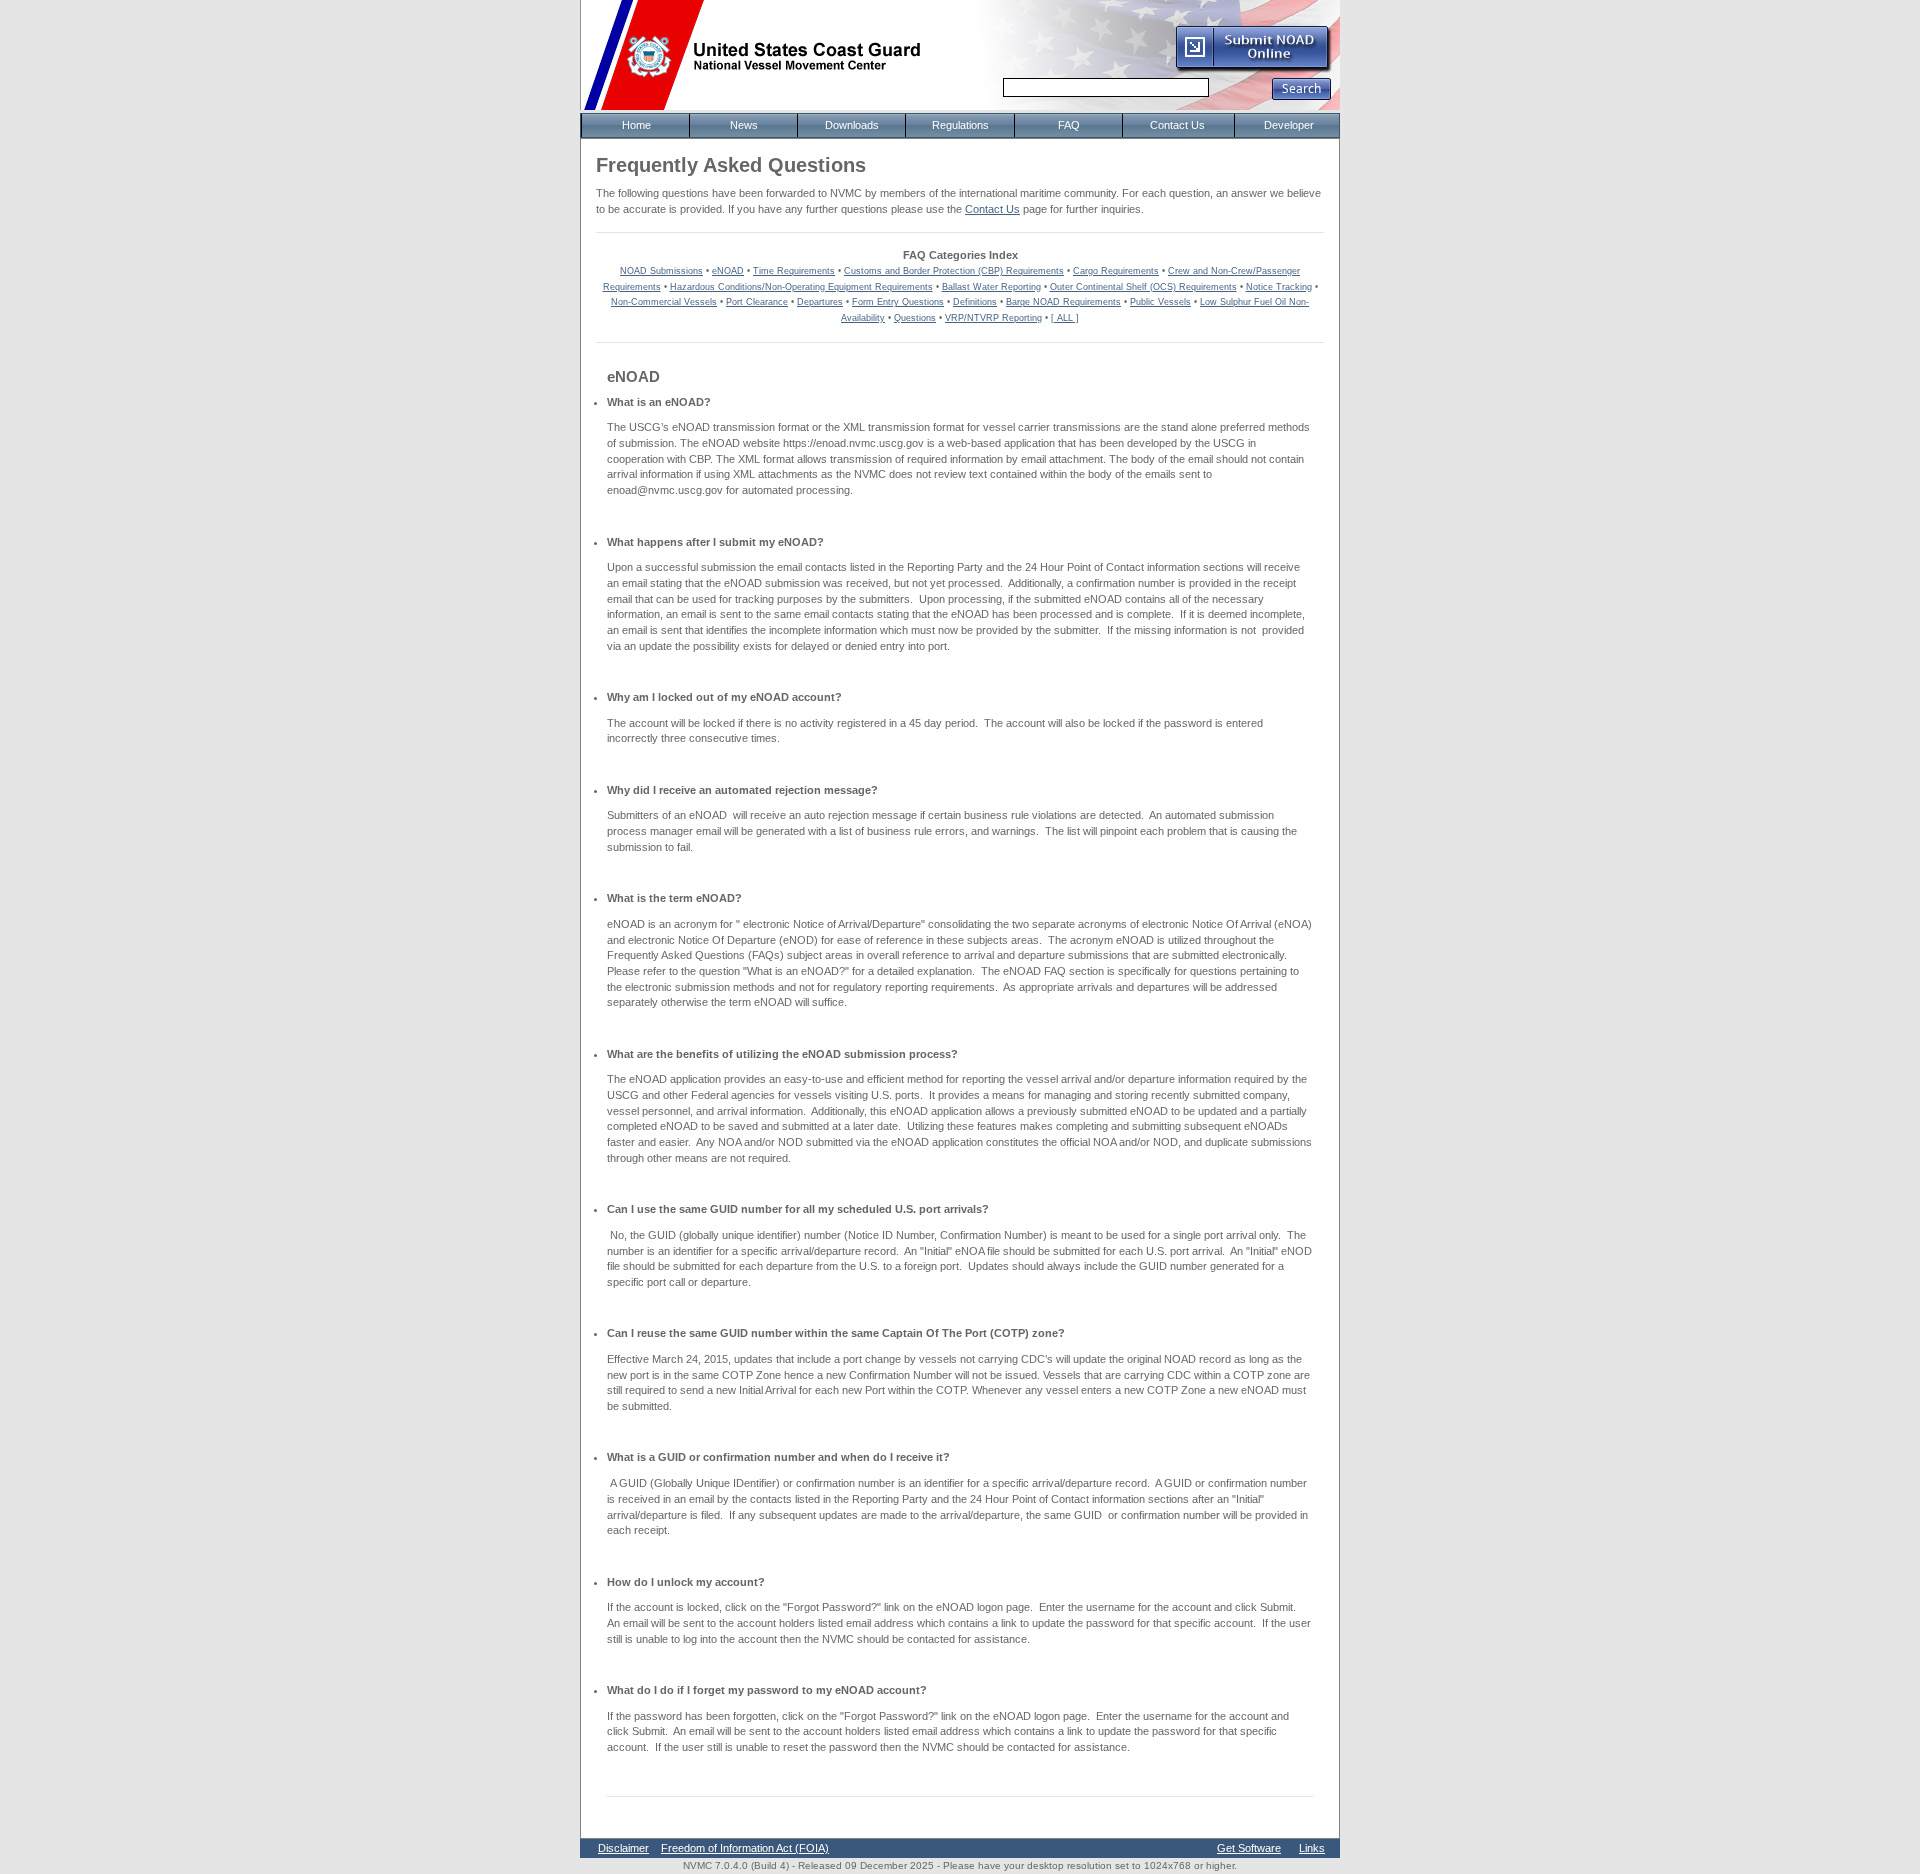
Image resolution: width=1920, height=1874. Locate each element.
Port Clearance (757, 302)
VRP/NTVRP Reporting (993, 318)
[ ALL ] (1065, 318)
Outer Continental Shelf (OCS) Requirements (1143, 287)
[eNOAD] (1253, 69)
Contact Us (992, 209)
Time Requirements (794, 271)
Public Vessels (1160, 302)
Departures (820, 302)
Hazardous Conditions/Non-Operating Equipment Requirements (801, 287)
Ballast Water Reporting (991, 287)
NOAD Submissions (661, 271)
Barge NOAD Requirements (1063, 302)
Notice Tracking (1279, 287)
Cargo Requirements (1116, 271)
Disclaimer (623, 1848)
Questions (915, 318)
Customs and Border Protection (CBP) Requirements (954, 271)
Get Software (1249, 1848)
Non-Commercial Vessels (664, 302)
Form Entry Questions (898, 302)
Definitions (975, 302)
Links (1312, 1848)
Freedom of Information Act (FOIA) (745, 1848)
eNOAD (728, 271)
